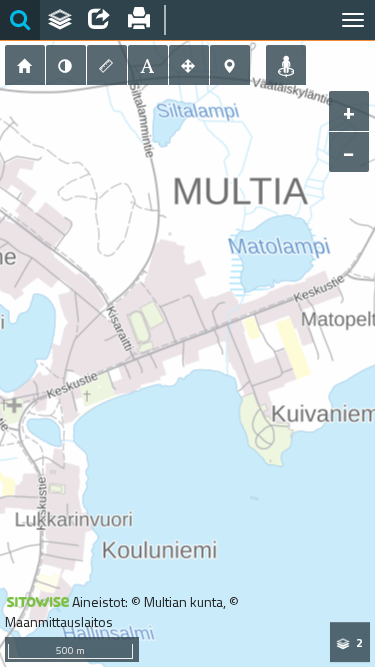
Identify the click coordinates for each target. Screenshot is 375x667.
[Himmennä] (66, 65)
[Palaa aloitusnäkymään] (25, 65)
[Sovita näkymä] (189, 65)
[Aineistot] (60, 20)
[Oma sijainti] (286, 65)
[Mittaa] (107, 65)
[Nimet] (148, 65)
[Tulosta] (139, 20)
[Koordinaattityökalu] (230, 65)
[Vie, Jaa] (99, 20)
